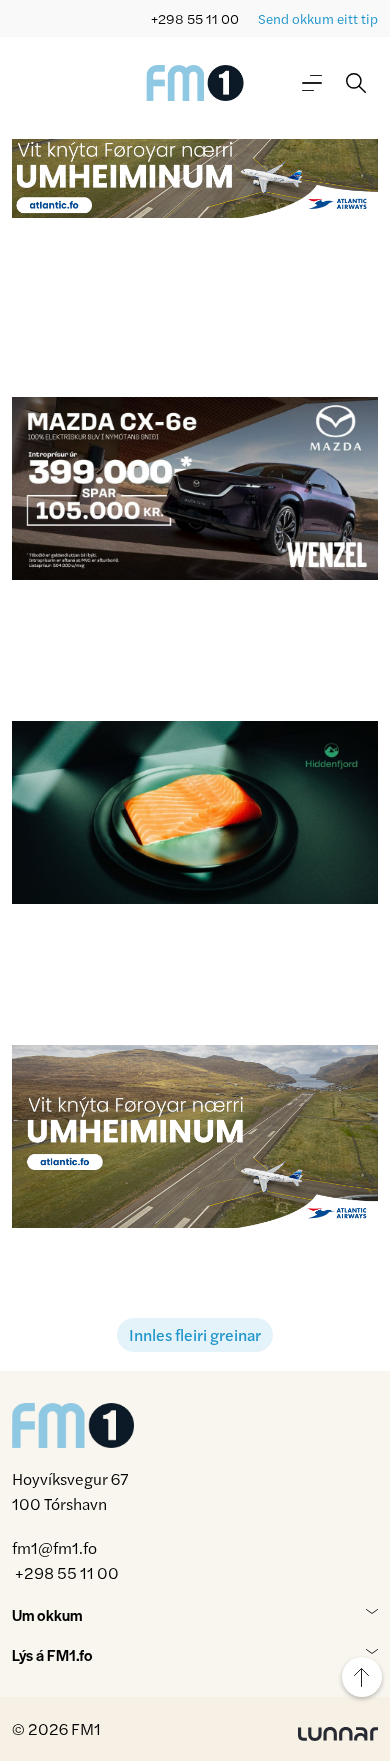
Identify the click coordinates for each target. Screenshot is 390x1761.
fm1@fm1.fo (54, 1547)
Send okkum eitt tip (318, 18)
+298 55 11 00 (195, 18)
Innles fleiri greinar (195, 1334)
